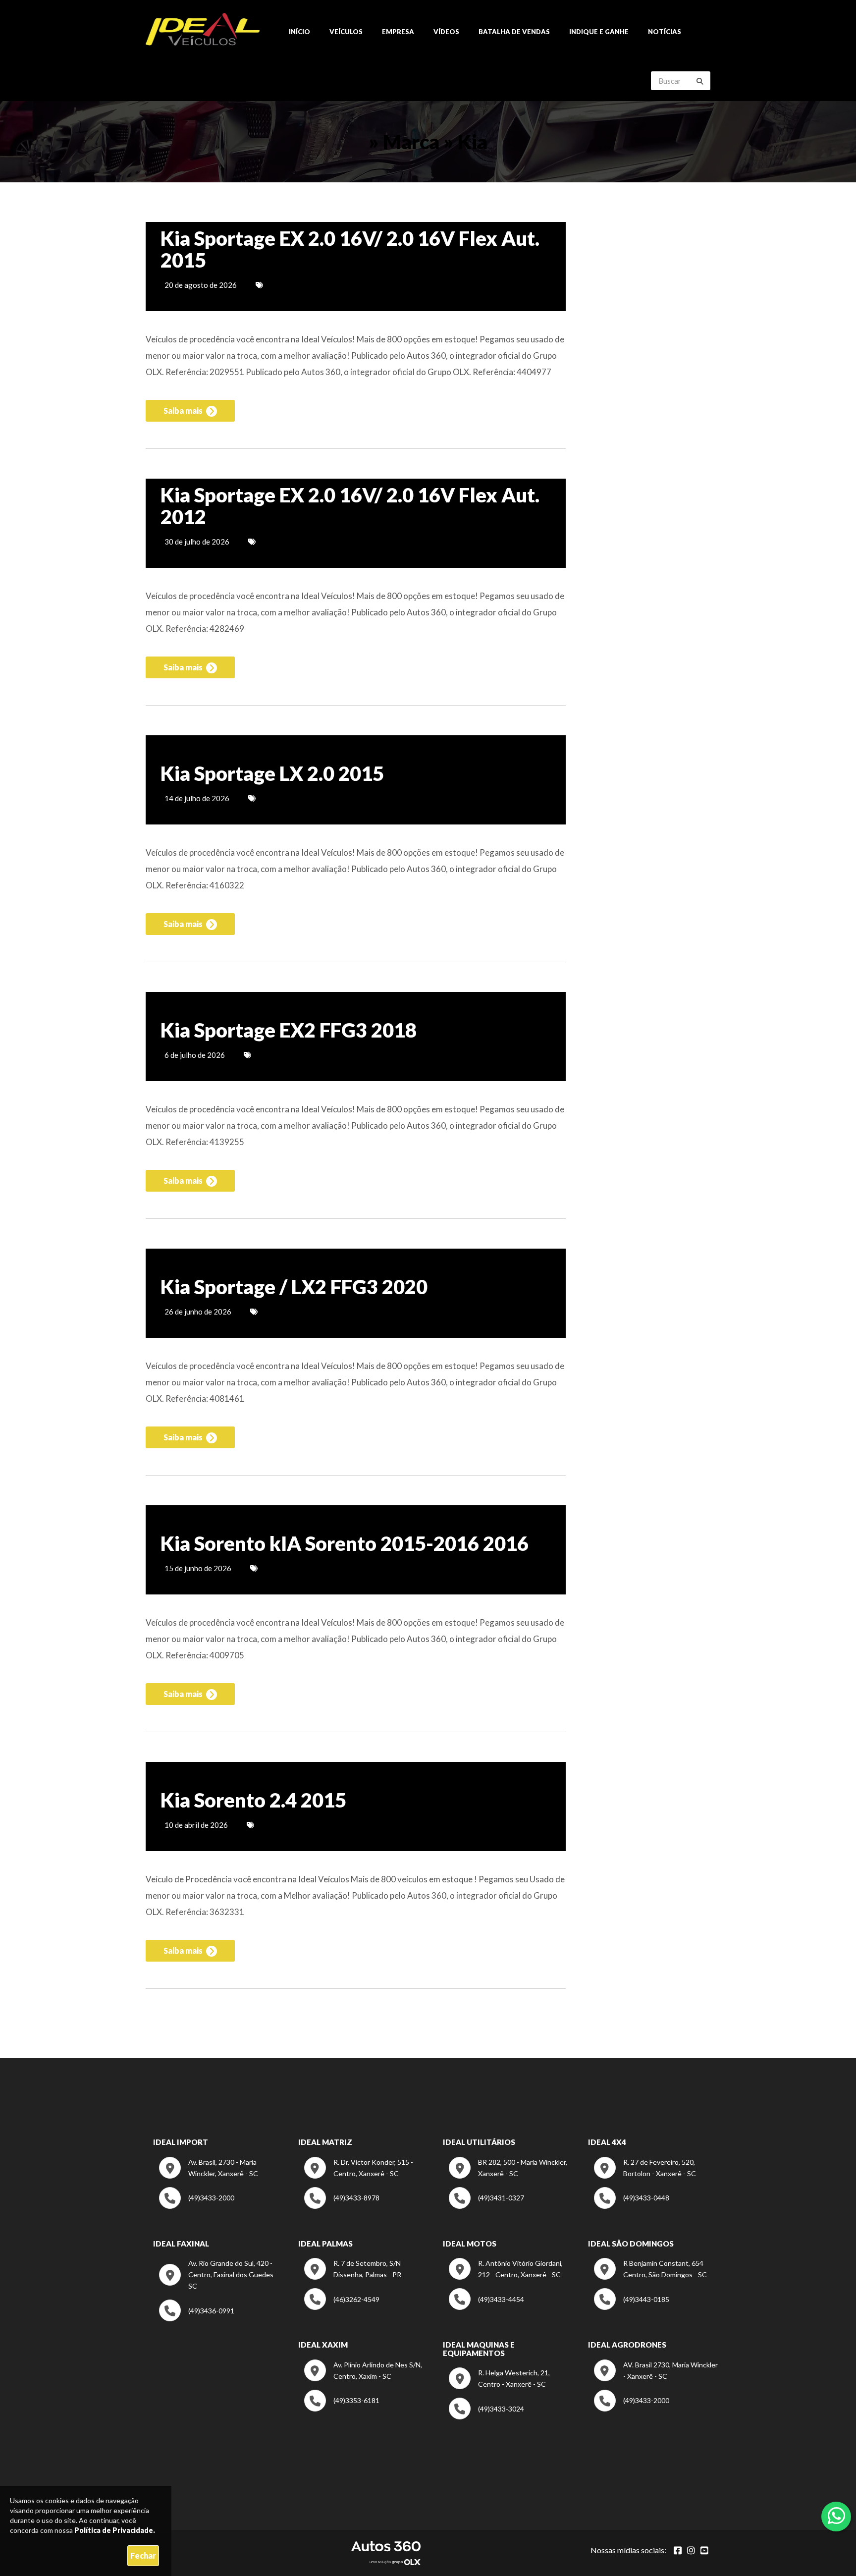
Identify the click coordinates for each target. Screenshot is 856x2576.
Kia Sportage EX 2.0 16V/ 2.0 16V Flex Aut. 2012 (350, 506)
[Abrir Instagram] (691, 2550)
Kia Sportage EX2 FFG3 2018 (289, 1030)
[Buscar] (700, 81)
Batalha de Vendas (514, 32)
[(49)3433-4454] (486, 2307)
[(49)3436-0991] (197, 2319)
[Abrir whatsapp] (836, 2516)
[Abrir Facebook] (678, 2550)
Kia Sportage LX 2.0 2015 (272, 773)
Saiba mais (184, 411)
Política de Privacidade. (115, 2530)
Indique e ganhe (599, 32)
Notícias (665, 32)
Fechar (143, 2555)
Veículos (346, 32)
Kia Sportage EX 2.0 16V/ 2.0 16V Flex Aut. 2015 (350, 249)
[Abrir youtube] (704, 2550)
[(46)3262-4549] (342, 2307)
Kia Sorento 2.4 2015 (253, 1800)
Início (299, 32)
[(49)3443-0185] (632, 2307)
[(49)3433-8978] (342, 2206)
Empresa (398, 32)
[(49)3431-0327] (486, 2206)
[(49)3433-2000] (197, 2206)
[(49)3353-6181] (342, 2409)
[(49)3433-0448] (632, 2206)
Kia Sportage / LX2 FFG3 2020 (294, 1287)
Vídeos (446, 32)
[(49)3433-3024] (486, 2417)
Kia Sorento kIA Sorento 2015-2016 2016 (345, 1543)
